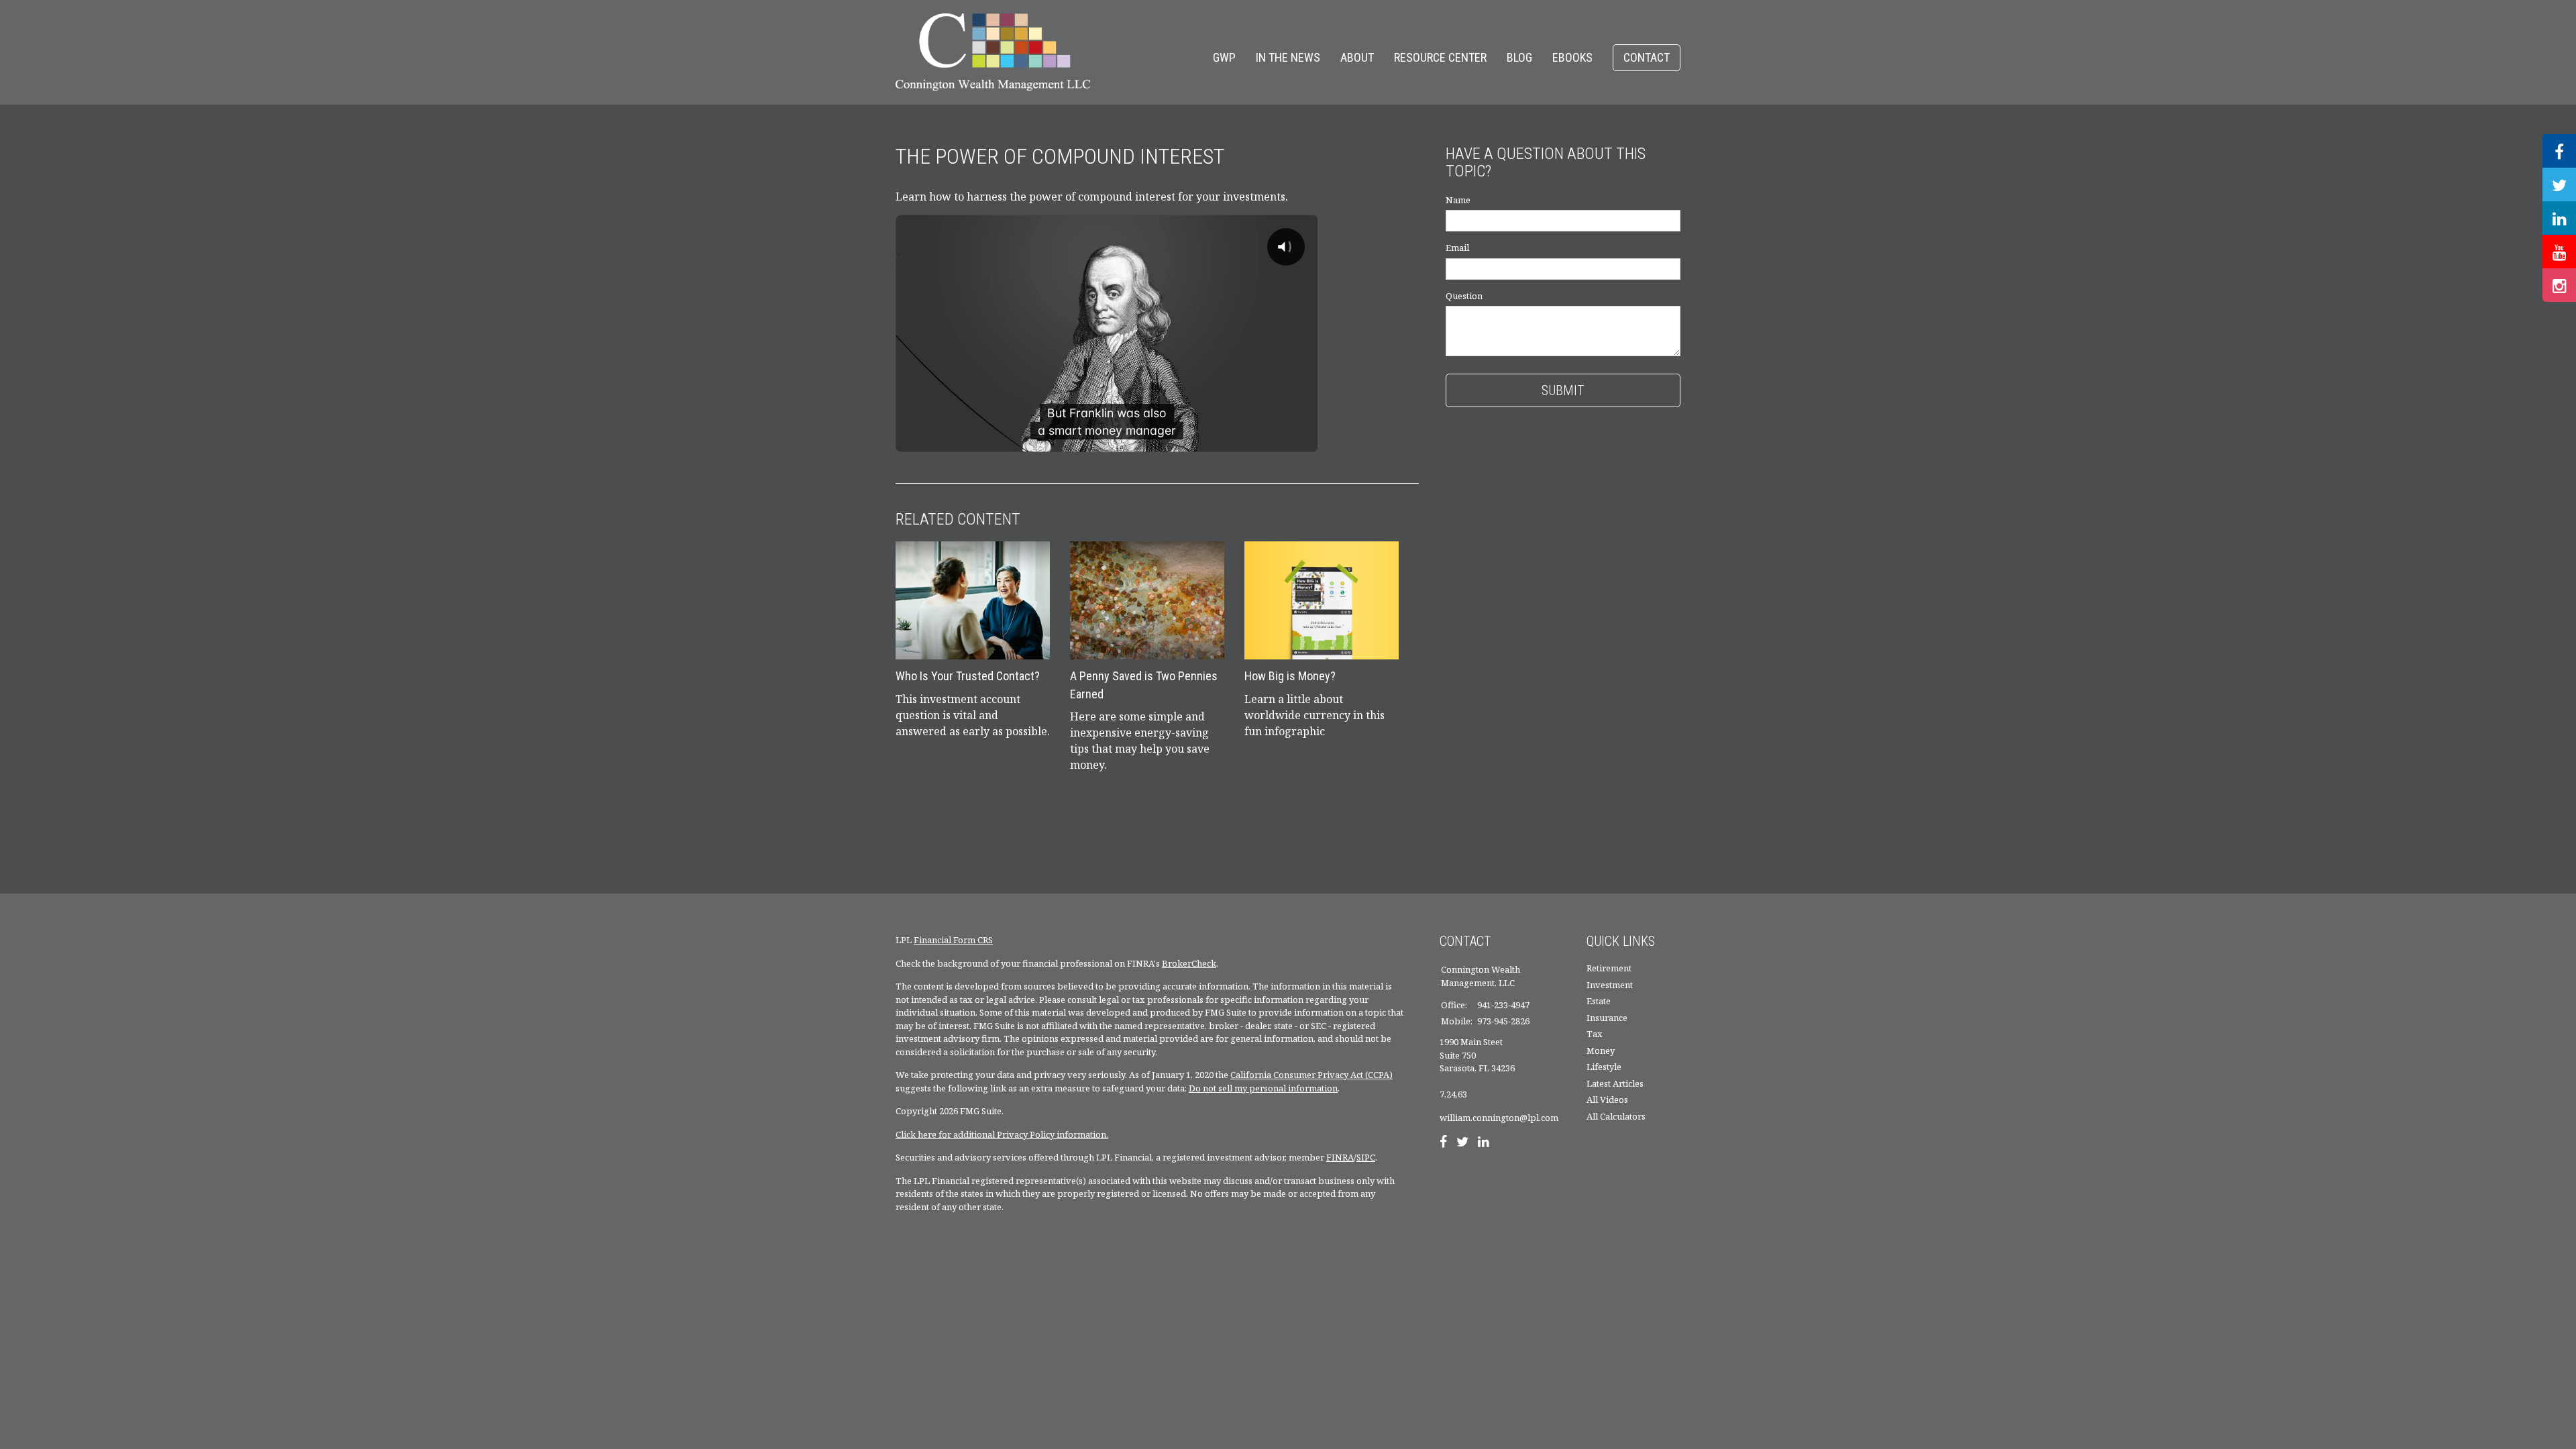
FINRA (1340, 1157)
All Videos (1607, 1099)
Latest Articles (1615, 1083)
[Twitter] (1462, 1143)
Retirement (1609, 968)
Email (1457, 248)
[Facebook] (1443, 1143)
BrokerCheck (1189, 963)
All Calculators (1616, 1116)
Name (1458, 200)
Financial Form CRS (953, 940)
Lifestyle (1604, 1067)
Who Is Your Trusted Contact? (968, 676)
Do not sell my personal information (1263, 1088)
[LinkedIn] (1484, 1143)
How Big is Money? (1290, 676)
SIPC (1366, 1157)
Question (1464, 296)
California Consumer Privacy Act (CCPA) (1311, 1075)
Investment (1610, 985)
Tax (1595, 1034)
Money (1601, 1051)
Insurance (1607, 1018)
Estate (1599, 1001)
